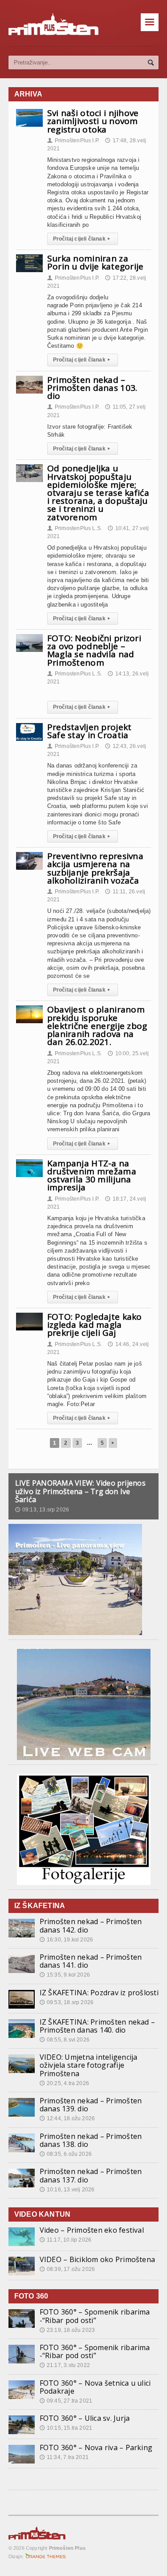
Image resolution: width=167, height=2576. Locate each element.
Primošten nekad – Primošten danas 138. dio (91, 2140)
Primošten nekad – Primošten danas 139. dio (91, 2105)
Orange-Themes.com (46, 2556)
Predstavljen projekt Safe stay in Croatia (90, 731)
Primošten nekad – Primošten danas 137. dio (91, 2175)
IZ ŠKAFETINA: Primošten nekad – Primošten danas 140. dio (97, 2026)
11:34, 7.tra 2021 (64, 2457)
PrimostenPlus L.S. (75, 528)
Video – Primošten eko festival (92, 2230)
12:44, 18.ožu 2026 (67, 2118)
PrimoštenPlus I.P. (73, 141)
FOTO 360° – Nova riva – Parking (96, 2447)
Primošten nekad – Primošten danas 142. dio (91, 1925)
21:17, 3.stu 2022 (65, 2365)
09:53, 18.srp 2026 (67, 2002)
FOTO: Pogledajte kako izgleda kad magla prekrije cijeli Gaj (95, 1325)
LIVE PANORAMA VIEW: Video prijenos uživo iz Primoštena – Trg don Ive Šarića (80, 1491)
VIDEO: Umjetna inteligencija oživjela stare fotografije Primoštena (89, 2065)
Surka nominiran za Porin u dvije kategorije (96, 262)
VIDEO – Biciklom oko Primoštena (97, 2259)
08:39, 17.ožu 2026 (67, 2269)
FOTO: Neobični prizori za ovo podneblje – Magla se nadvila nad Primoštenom (94, 650)
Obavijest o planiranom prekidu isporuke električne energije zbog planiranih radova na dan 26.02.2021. (97, 1026)
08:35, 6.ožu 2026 (66, 2154)
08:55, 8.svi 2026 (65, 2040)
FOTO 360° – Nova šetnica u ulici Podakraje (95, 2387)
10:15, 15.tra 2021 (66, 2428)
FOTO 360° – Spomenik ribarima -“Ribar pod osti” (95, 2316)
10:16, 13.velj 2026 (67, 2190)
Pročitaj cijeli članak (81, 239)
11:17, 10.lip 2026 (65, 2240)
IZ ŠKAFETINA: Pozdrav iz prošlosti (99, 1993)
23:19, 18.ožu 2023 (67, 2330)
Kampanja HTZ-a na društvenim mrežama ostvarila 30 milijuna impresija (92, 1175)
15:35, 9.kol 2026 (65, 1975)
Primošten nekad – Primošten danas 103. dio (92, 388)
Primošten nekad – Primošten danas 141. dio (91, 1961)
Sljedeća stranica (113, 1443)
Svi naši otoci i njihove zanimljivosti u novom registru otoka (93, 121)
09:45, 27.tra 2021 (66, 2401)
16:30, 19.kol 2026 (66, 1940)
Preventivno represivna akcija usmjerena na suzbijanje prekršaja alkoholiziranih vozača (95, 868)
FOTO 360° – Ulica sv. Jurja (85, 2418)
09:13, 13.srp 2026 (42, 1510)
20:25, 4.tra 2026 (64, 2083)
